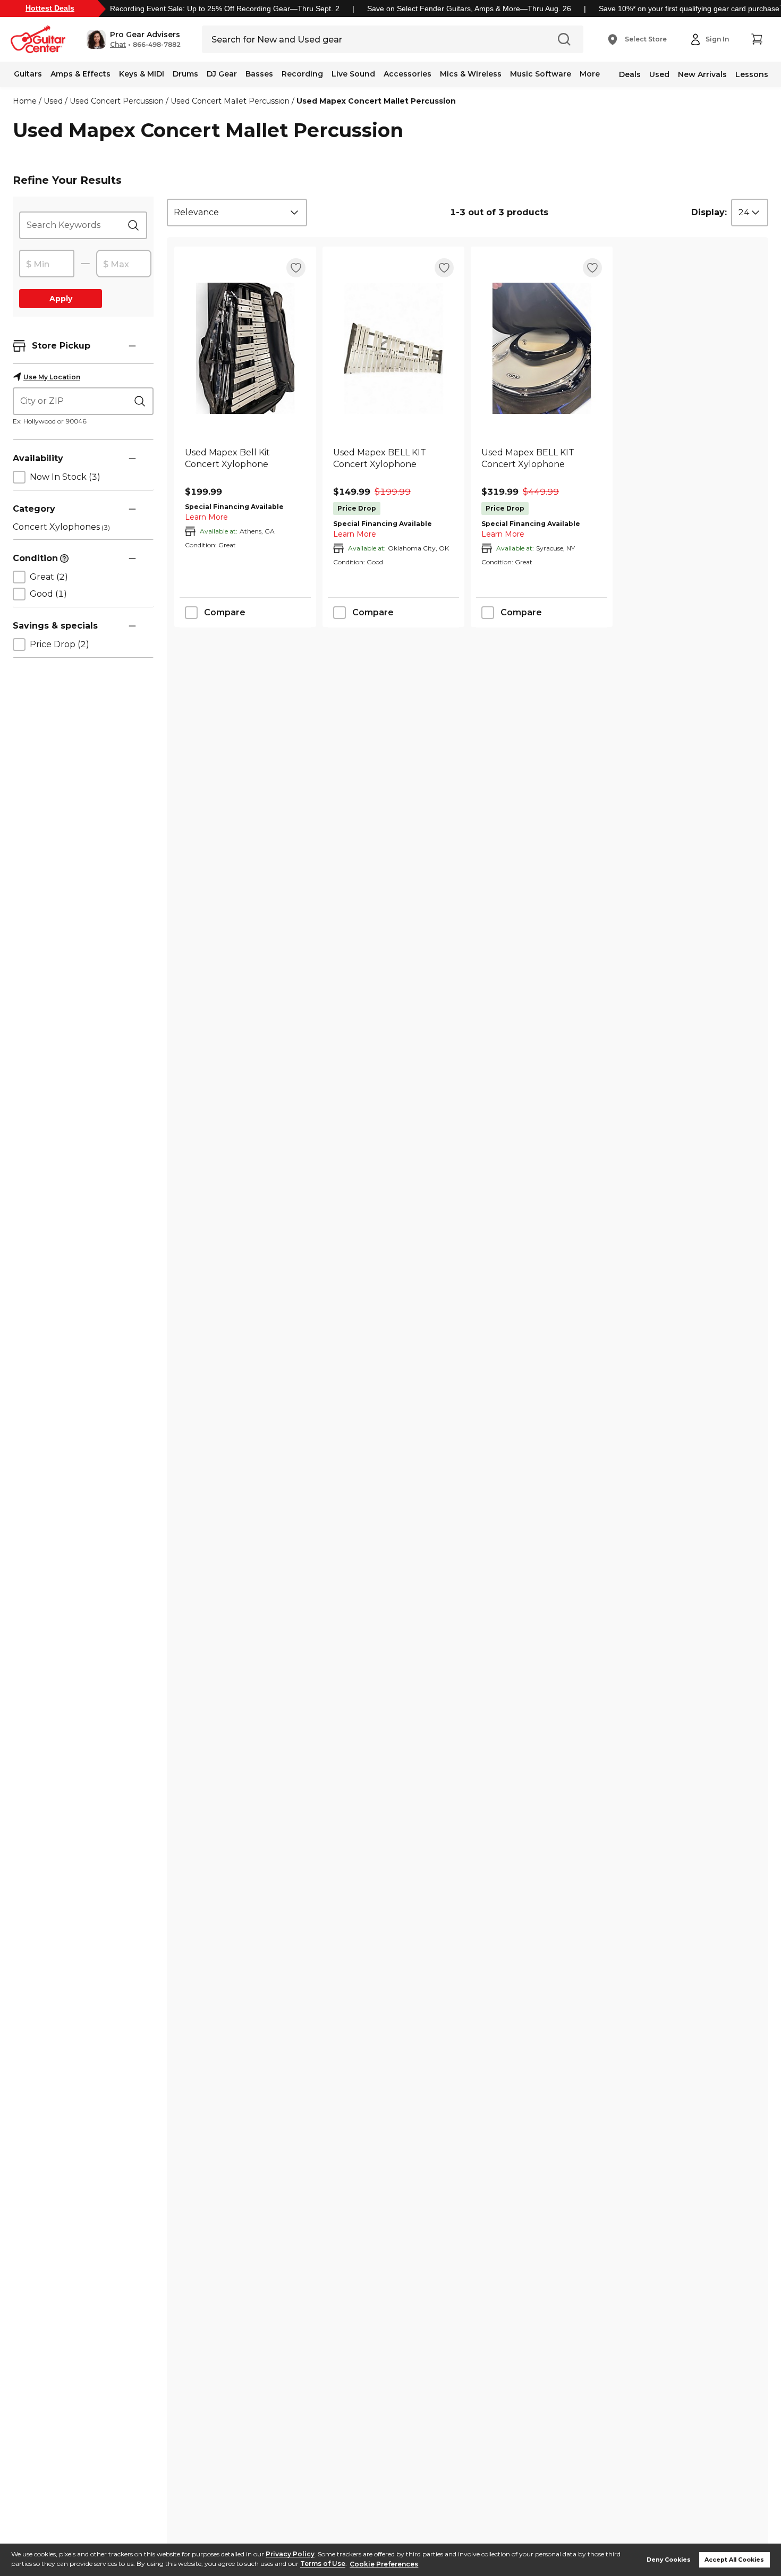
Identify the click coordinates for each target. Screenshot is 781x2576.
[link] (245, 464)
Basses (259, 74)
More (590, 74)
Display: (709, 212)
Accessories (408, 74)
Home (25, 101)
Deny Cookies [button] (669, 2560)
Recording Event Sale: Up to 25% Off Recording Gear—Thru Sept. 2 (225, 9)
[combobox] (237, 213)
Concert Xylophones (61, 527)
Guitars (28, 74)
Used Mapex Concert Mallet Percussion (376, 101)
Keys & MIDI (142, 74)
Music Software (541, 74)
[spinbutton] (47, 264)
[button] (134, 39)
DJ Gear (222, 74)
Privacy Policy (290, 2554)
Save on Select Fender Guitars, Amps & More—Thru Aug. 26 (469, 9)
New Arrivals (702, 74)
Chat (118, 45)
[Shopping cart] (757, 39)
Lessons (752, 74)
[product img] (245, 348)
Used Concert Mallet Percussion (230, 101)
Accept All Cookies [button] (734, 2560)
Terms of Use (323, 2564)
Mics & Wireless (471, 74)
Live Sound (353, 74)
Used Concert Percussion (117, 101)
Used (659, 74)
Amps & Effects (80, 74)
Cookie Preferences (384, 2564)
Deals (630, 74)
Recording (302, 74)
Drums (185, 74)
